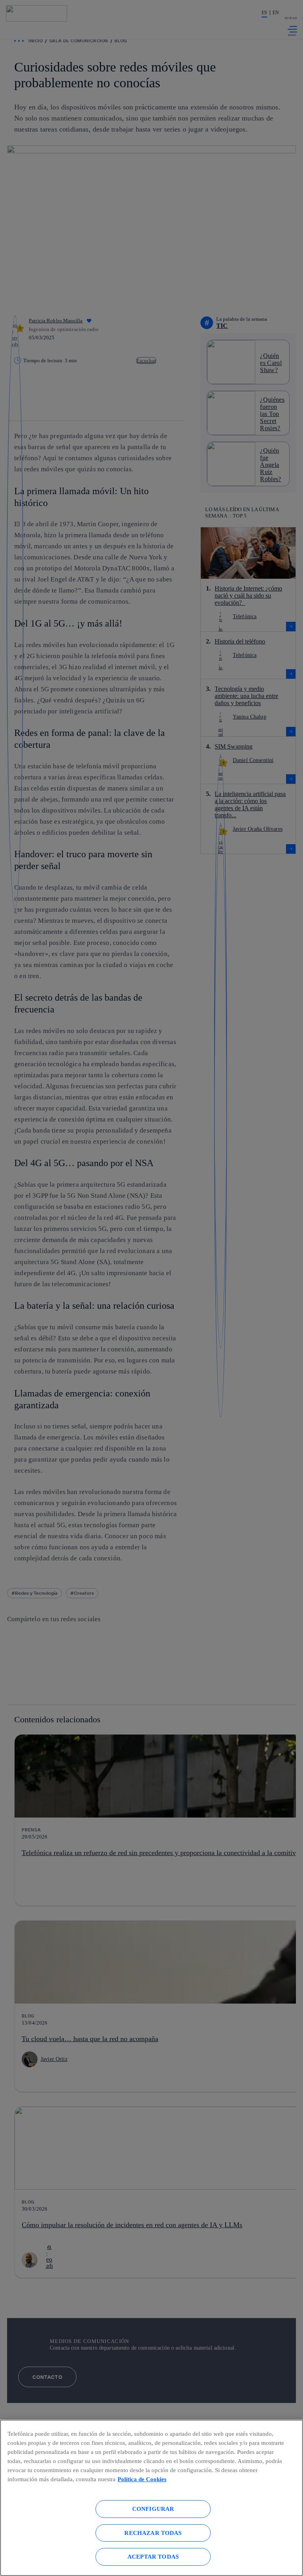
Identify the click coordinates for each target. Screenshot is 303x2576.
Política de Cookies (142, 2479)
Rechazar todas (153, 2533)
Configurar (153, 2509)
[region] (151, 2498)
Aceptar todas (153, 2556)
